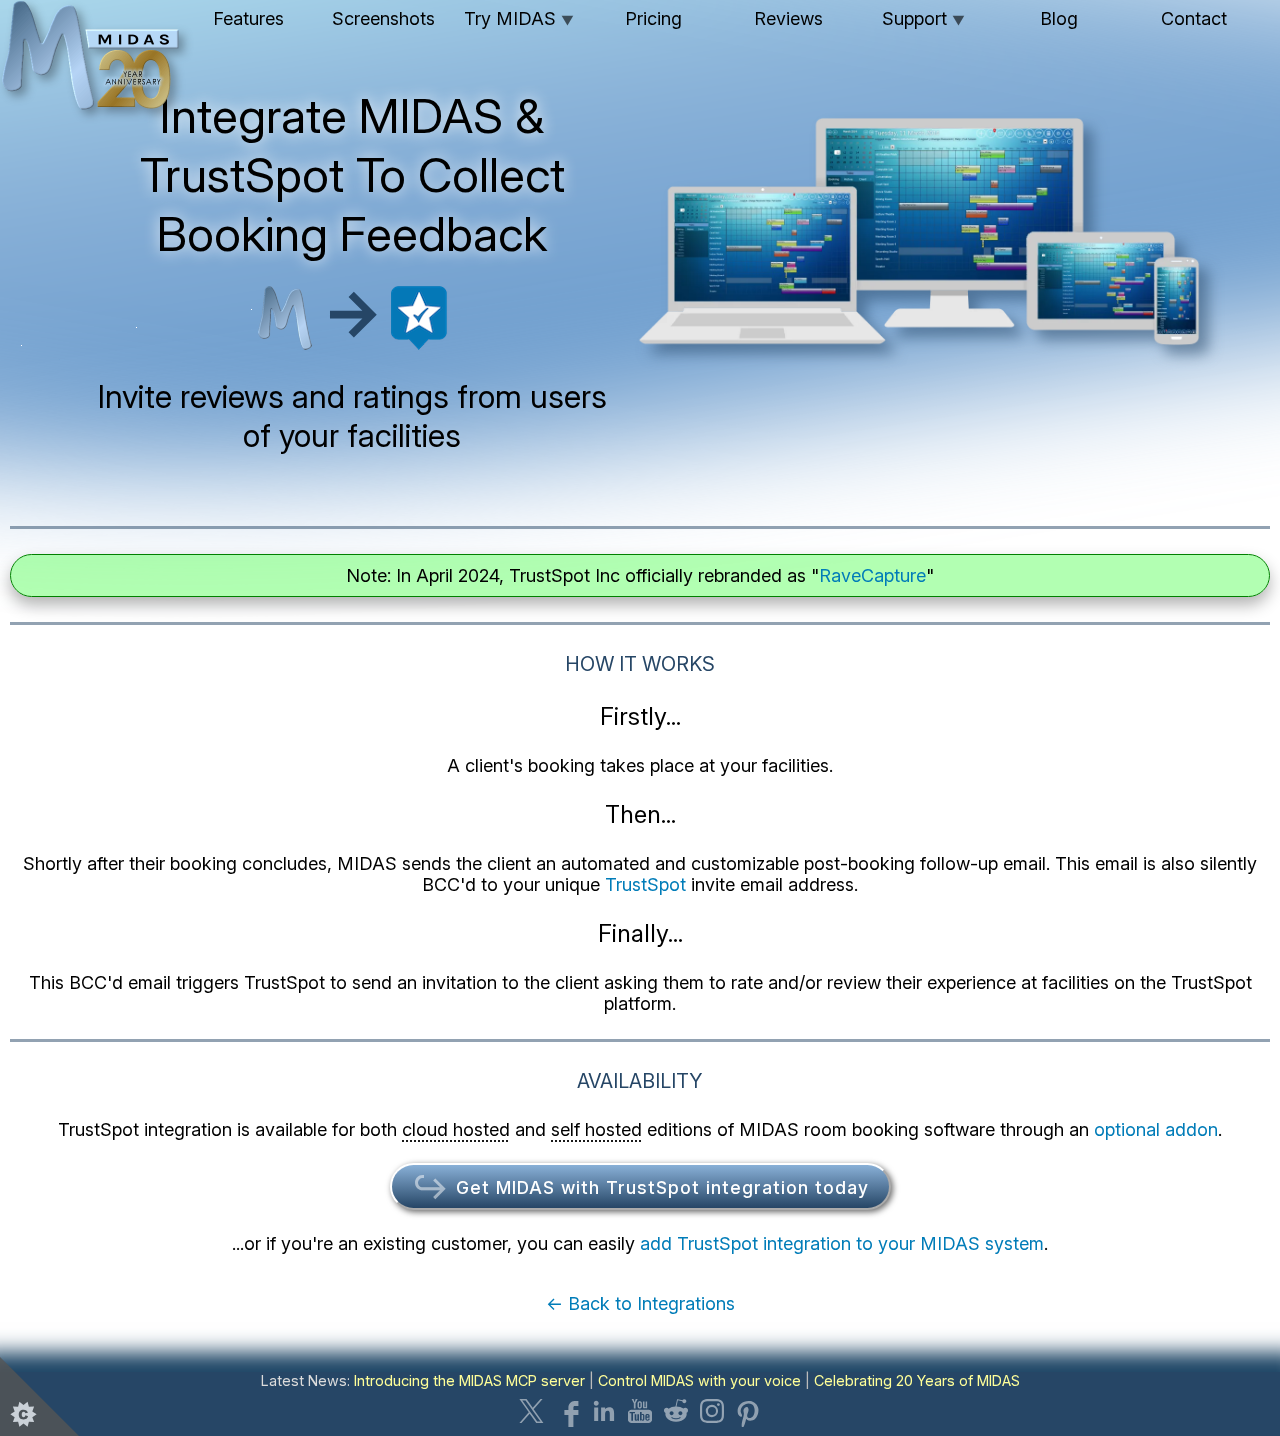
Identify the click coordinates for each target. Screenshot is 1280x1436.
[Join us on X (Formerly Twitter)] (532, 1411)
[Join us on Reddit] (676, 1411)
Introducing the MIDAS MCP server (469, 1380)
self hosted (596, 1129)
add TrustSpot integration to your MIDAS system (842, 1243)
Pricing (653, 18)
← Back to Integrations (640, 1303)
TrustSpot (645, 884)
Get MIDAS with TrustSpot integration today (659, 1187)
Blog (1059, 18)
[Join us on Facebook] (568, 1411)
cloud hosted (456, 1129)
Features (248, 18)
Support (923, 18)
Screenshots (383, 18)
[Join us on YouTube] (640, 1411)
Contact (1194, 18)
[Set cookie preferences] (40, 1396)
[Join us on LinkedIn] (604, 1411)
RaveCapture (872, 575)
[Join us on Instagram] (712, 1411)
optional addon (1156, 1129)
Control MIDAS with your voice (699, 1380)
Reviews (788, 18)
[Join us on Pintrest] (748, 1411)
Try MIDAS (519, 18)
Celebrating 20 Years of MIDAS (917, 1380)
